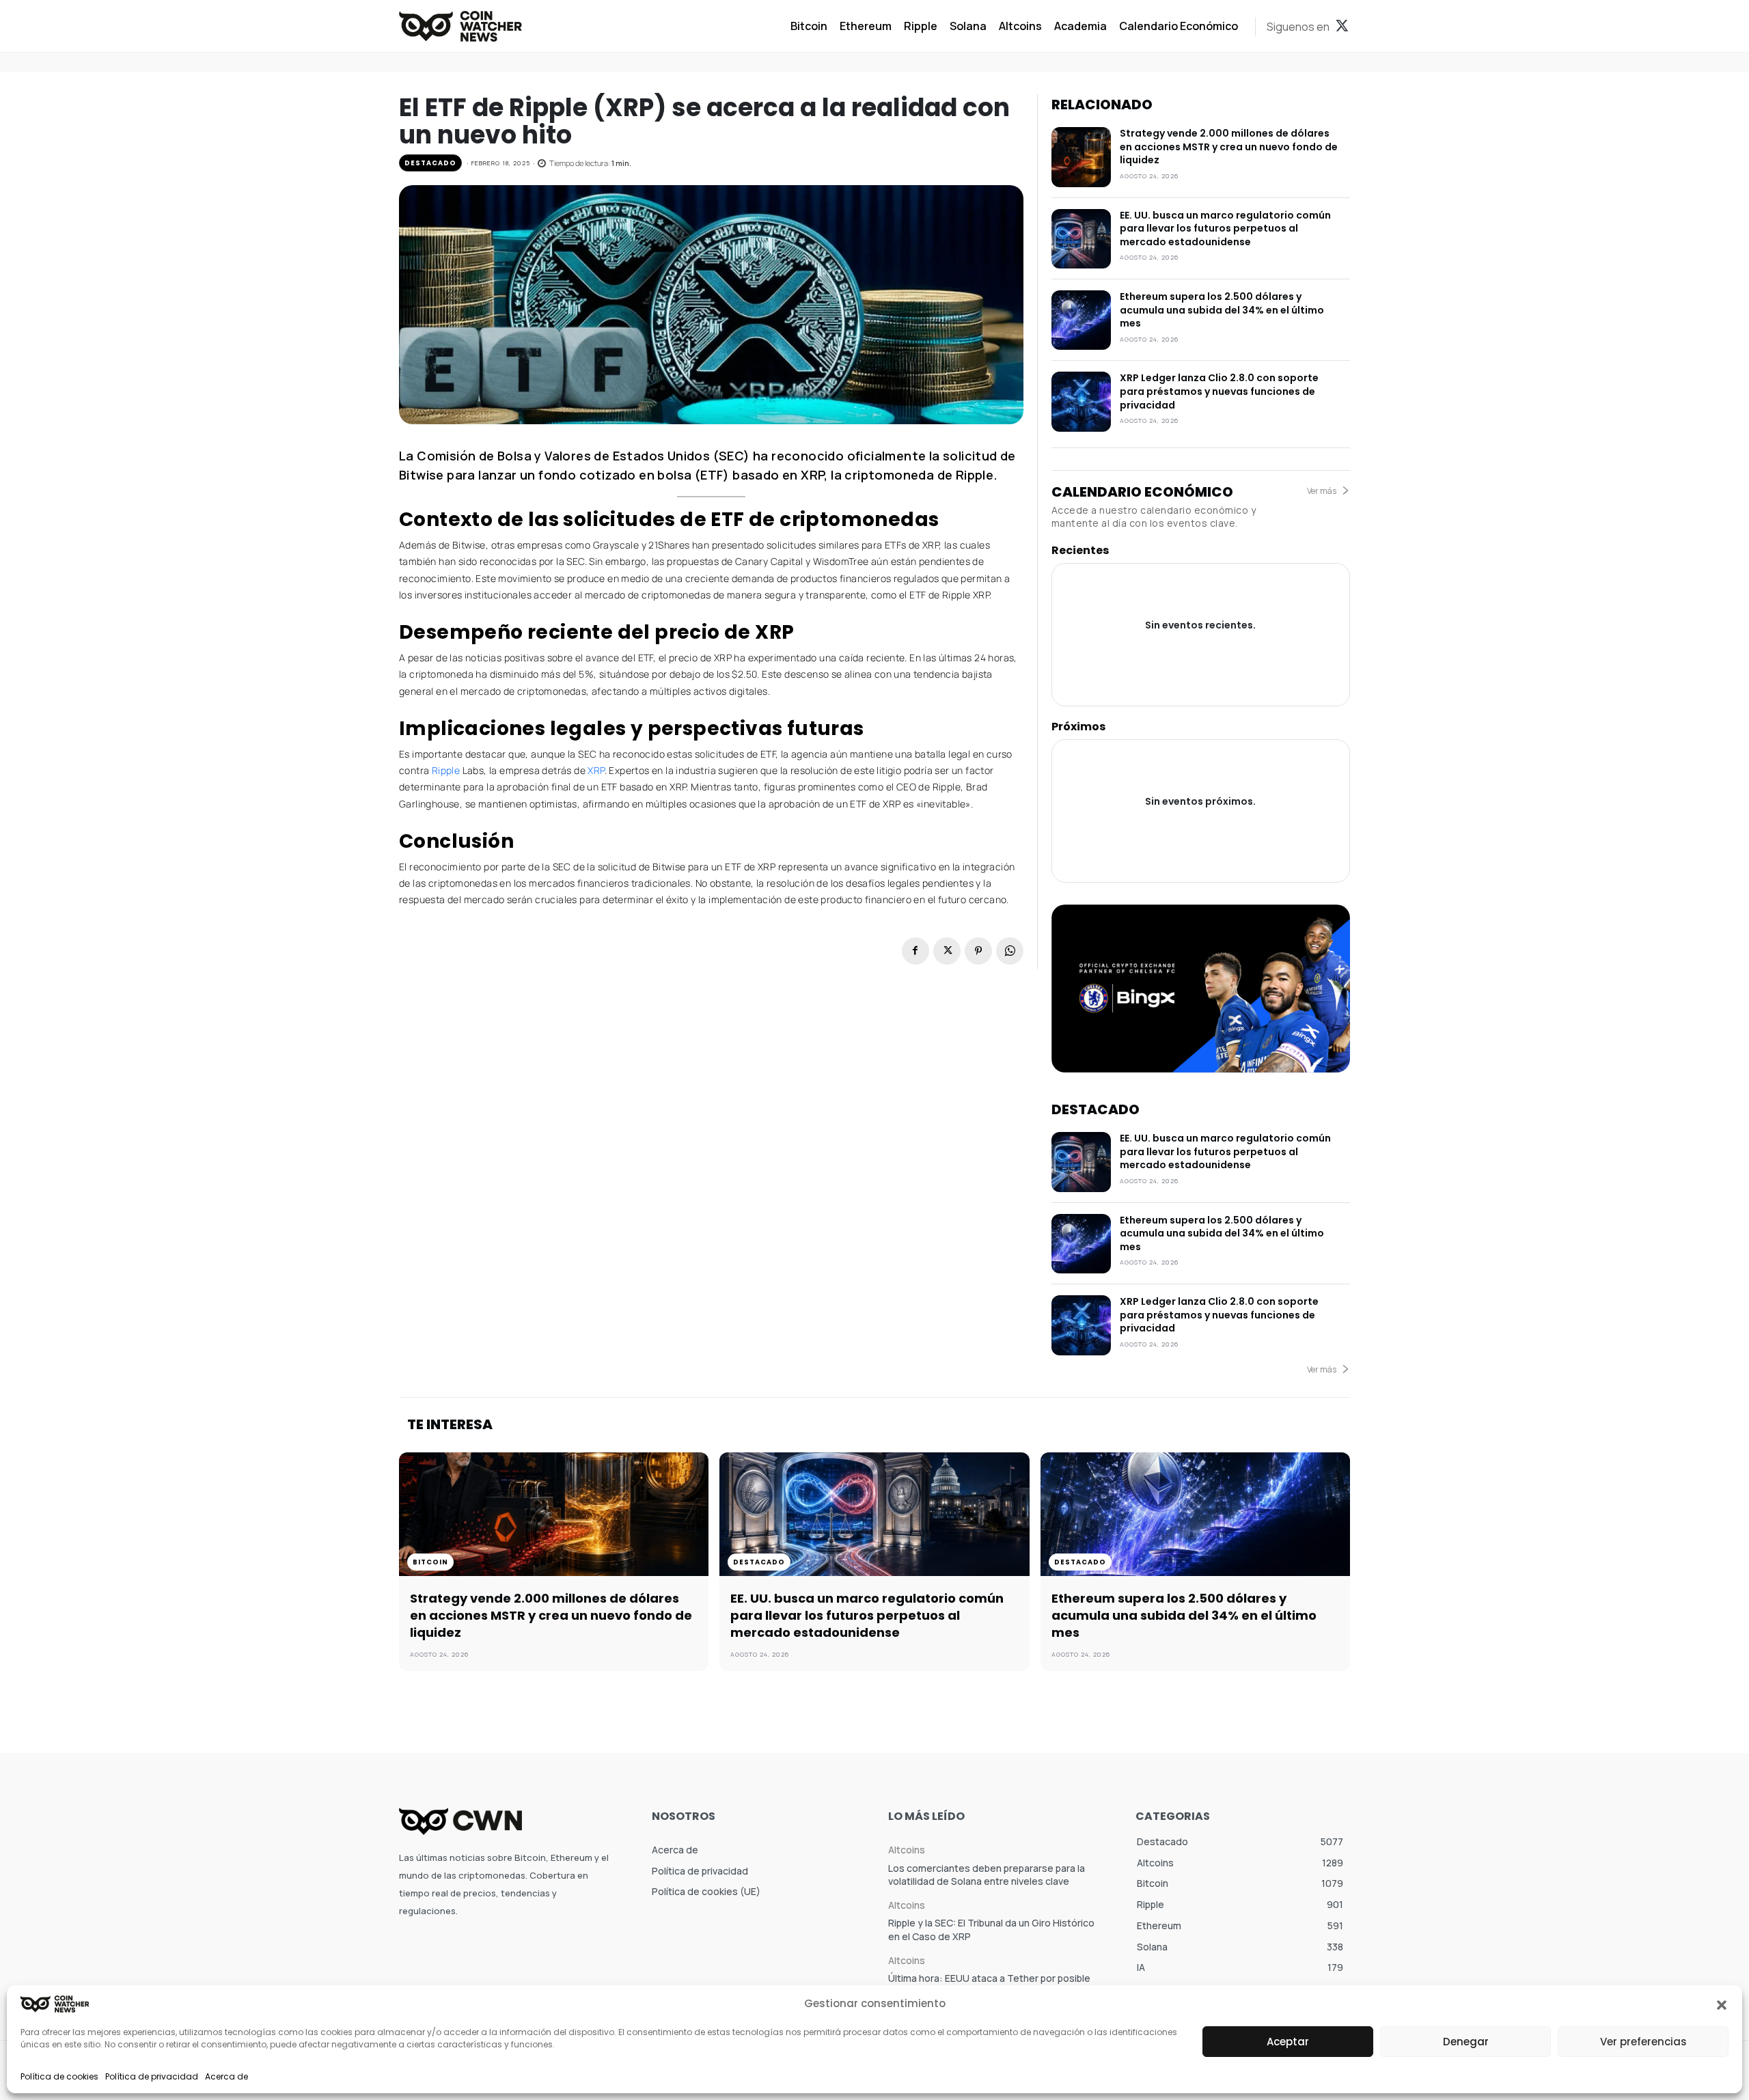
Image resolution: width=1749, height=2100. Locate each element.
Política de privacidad (152, 2076)
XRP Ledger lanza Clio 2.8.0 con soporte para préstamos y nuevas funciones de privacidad (1219, 391)
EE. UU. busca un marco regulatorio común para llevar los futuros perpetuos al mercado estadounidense (1225, 229)
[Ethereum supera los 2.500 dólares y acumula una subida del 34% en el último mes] (1081, 320)
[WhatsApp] (1010, 951)
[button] (1722, 2004)
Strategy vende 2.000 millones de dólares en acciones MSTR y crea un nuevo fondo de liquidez (1229, 147)
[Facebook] (915, 951)
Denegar (1466, 2042)
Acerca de (226, 2076)
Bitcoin (430, 1562)
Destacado (430, 163)
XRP (596, 770)
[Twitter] (1342, 27)
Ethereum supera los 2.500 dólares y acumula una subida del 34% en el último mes (1222, 310)
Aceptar (1288, 2042)
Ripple (447, 770)
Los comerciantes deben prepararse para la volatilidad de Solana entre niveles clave (987, 1875)
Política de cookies (59, 2076)
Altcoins (907, 1850)
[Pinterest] (978, 951)
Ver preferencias (1643, 2042)
